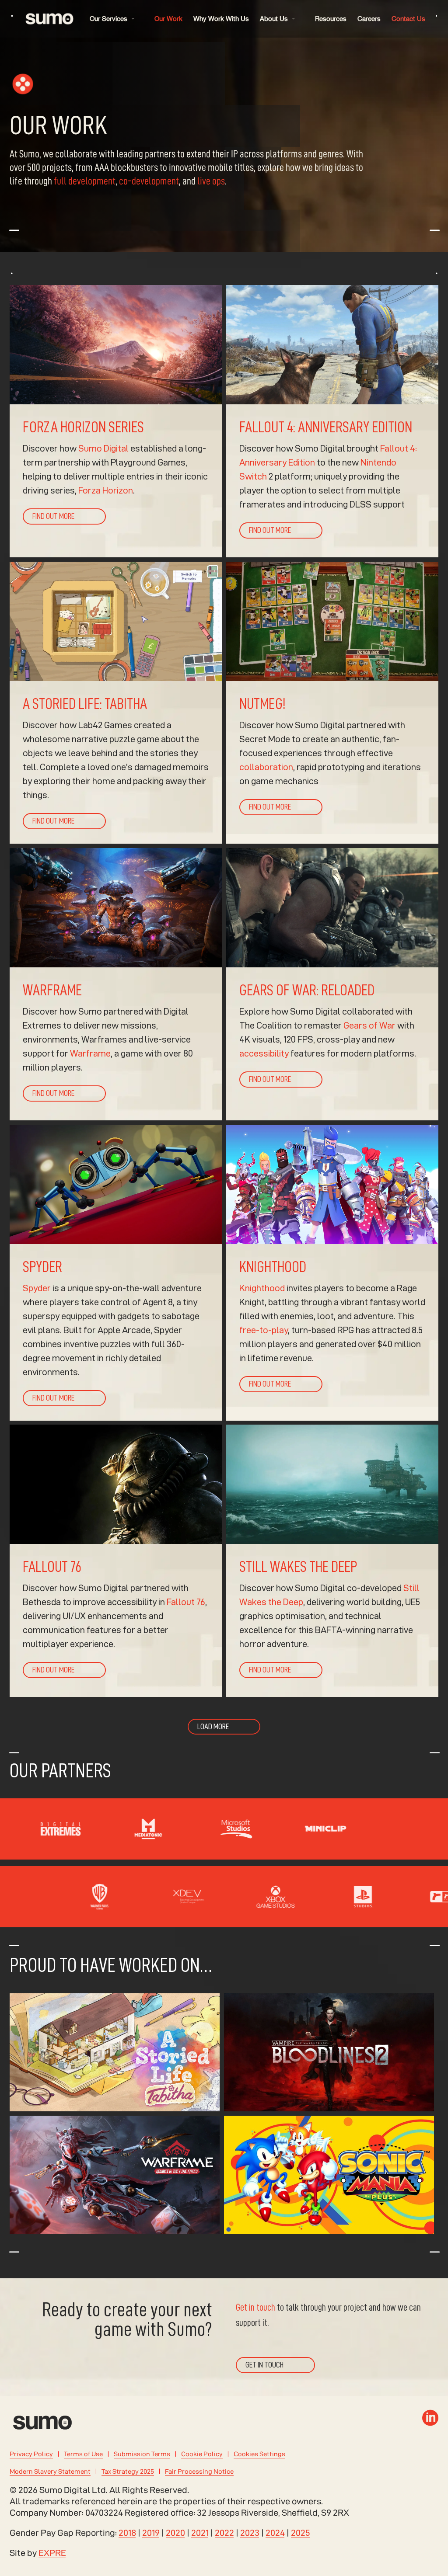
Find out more (53, 516)
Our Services (108, 19)
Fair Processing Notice (199, 2471)
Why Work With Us (221, 19)
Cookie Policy (202, 2454)
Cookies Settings (259, 2454)
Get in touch (255, 2308)
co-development (149, 181)
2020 (175, 2533)
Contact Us (408, 19)
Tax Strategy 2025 (128, 2471)
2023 (250, 2533)
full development (85, 181)
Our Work (168, 19)
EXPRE (52, 2553)
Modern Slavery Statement (50, 2471)
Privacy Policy (31, 2454)
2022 (224, 2533)
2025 (301, 2533)
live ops (211, 181)
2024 (275, 2533)
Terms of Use (83, 2454)
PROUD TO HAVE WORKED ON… (111, 1966)
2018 (127, 2533)
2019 (151, 2533)
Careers (369, 19)
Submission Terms (142, 2454)
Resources (331, 19)
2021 (200, 2533)
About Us (274, 19)
